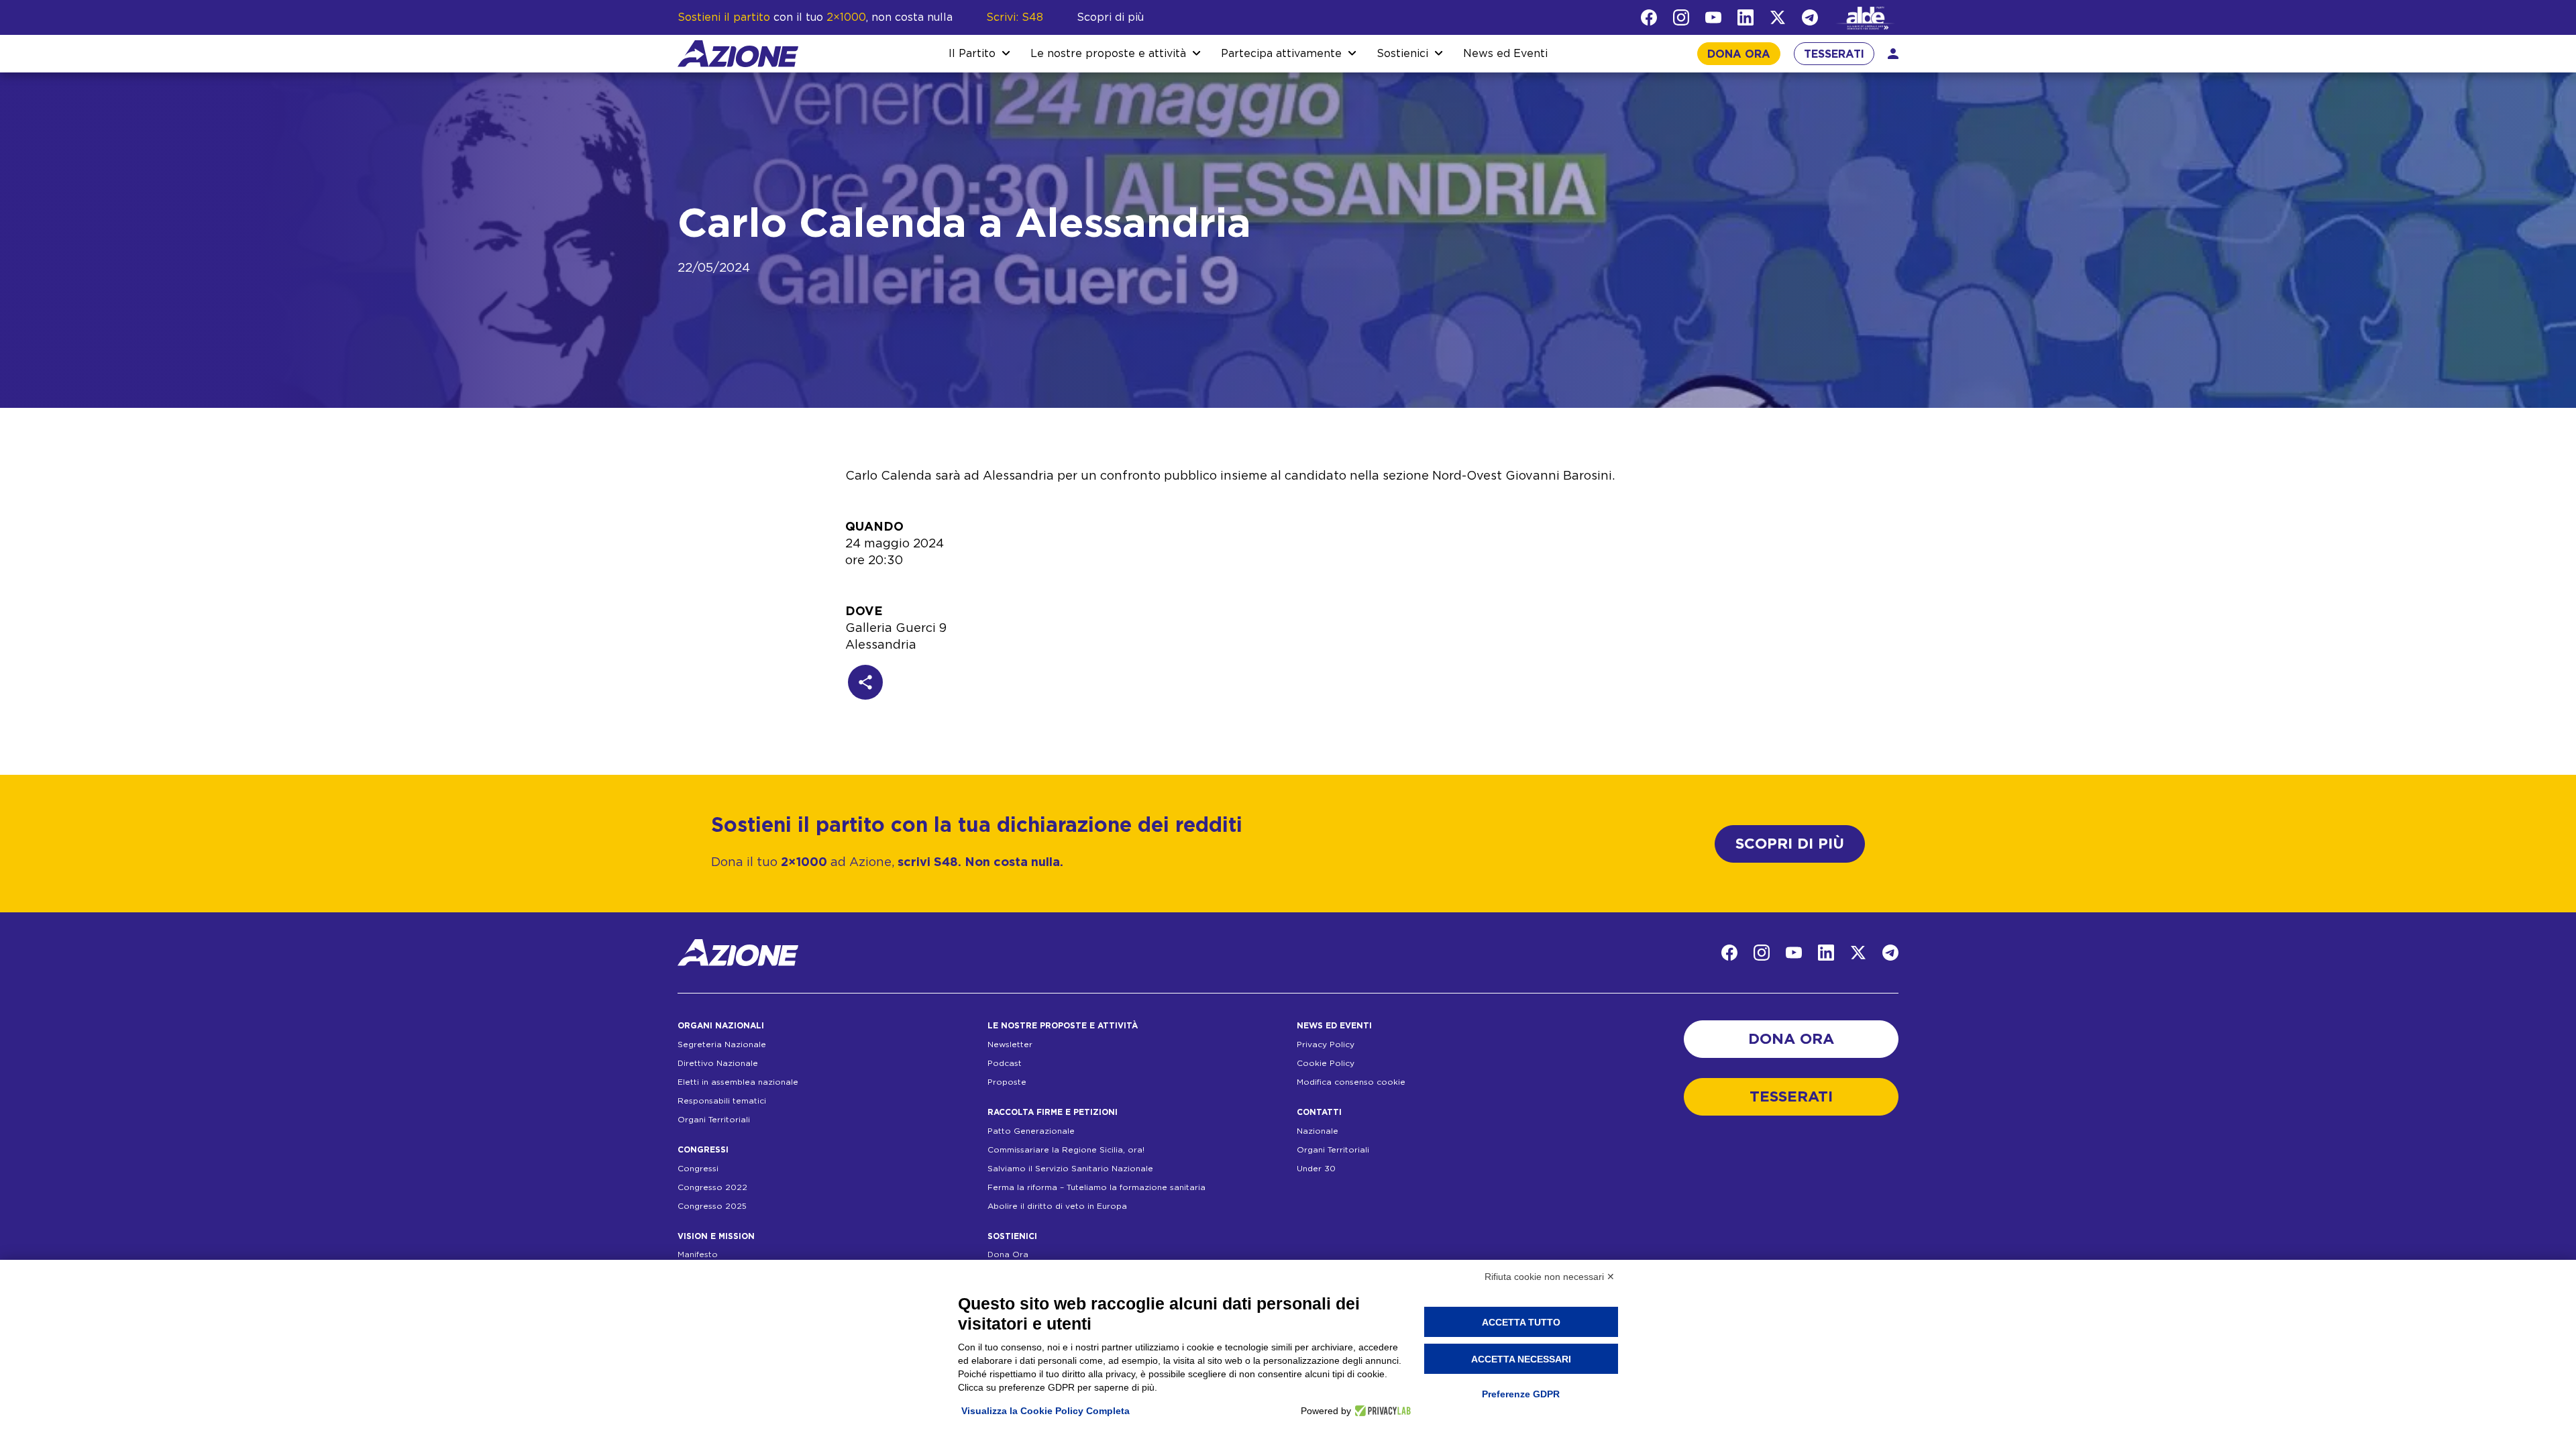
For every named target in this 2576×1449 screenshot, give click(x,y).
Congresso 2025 (712, 1206)
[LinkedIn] (1746, 17)
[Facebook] (1649, 17)
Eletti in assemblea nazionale (738, 1082)
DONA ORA (1739, 54)
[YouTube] (1713, 17)
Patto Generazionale (1031, 1131)
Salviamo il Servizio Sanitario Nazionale (1070, 1169)
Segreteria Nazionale (722, 1044)
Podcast (1005, 1063)
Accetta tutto (1521, 1322)
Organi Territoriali (714, 1120)
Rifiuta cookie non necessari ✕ (1550, 1277)
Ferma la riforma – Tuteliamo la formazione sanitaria (1096, 1187)
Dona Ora (1008, 1254)
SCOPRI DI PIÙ (1790, 844)
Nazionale (1318, 1131)
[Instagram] (1681, 17)
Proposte (1007, 1082)
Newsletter (1010, 1044)
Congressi (698, 1169)
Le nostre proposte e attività (1108, 54)
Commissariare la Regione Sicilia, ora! (1066, 1150)
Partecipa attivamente (1281, 54)
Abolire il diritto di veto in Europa (1057, 1206)
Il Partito (972, 54)
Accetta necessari (1521, 1359)
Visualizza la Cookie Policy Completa (1045, 1411)
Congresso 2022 (712, 1187)
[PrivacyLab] (1381, 1411)
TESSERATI (1834, 54)
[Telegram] (1810, 17)
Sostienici (1402, 54)
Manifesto (698, 1254)
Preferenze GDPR (1521, 1394)
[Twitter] (1778, 17)
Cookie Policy (1326, 1063)
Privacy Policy (1326, 1044)
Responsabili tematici (722, 1101)
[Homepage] (738, 54)
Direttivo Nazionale (718, 1063)
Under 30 (1316, 1169)
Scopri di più (1110, 17)
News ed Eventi (1505, 54)
